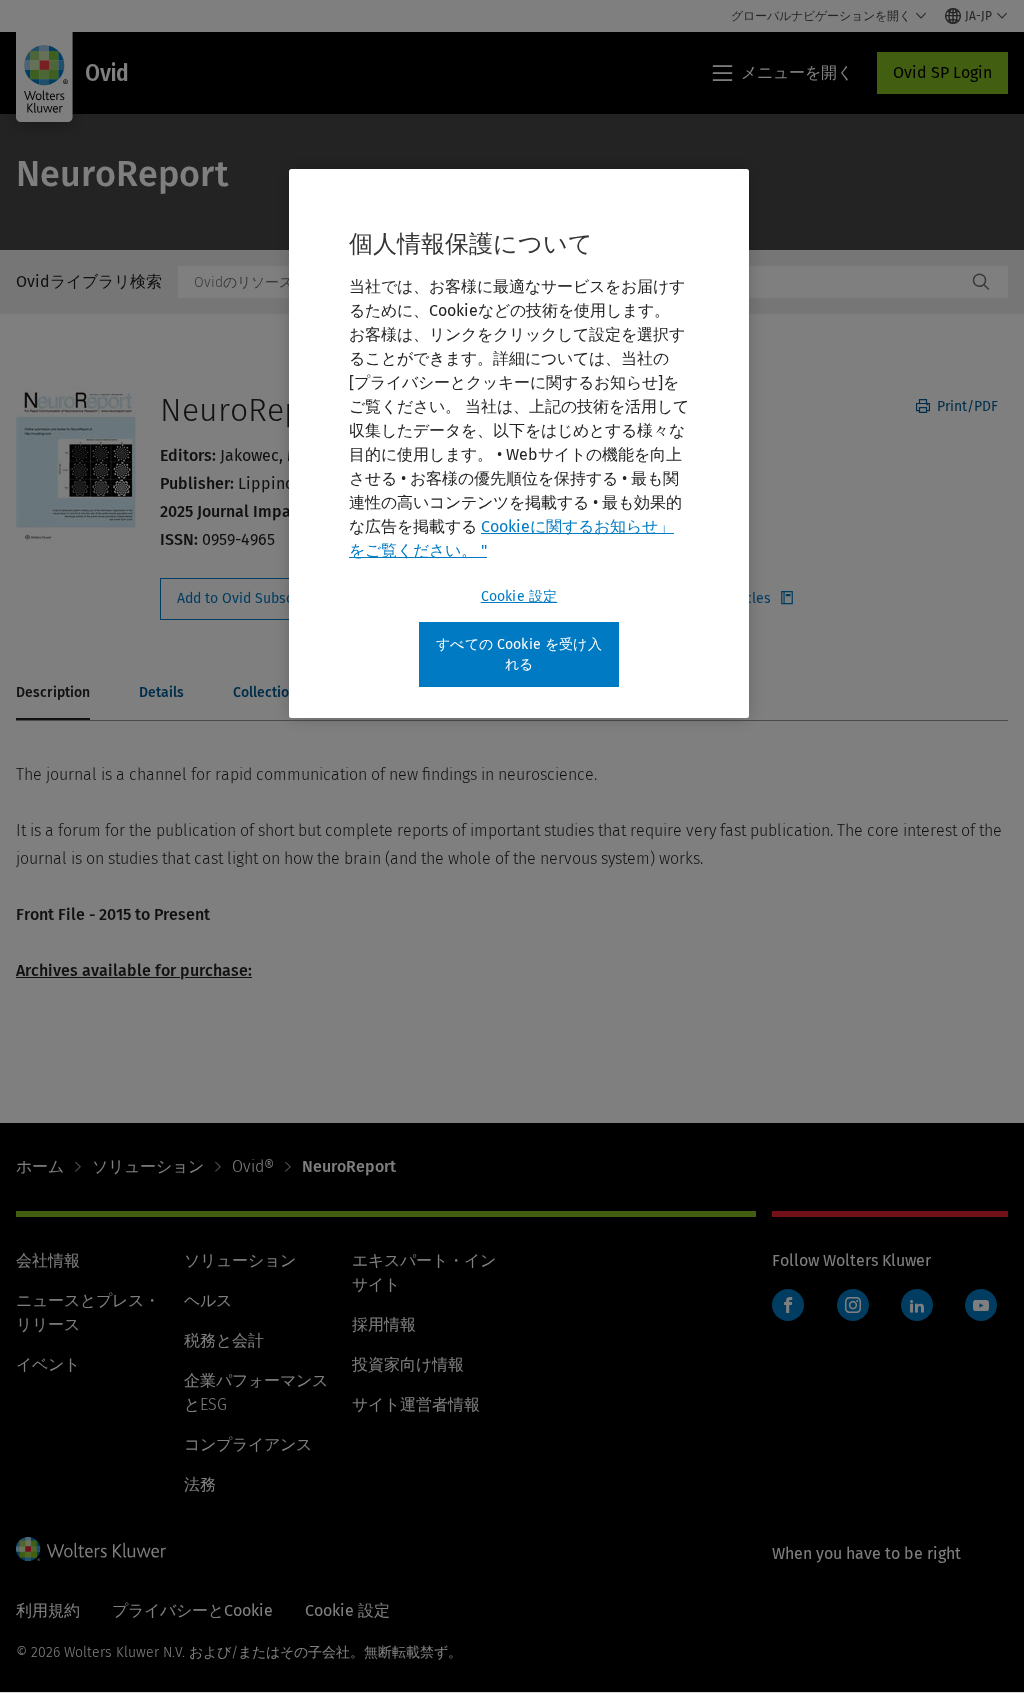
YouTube (981, 1305)
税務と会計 (224, 1340)
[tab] (53, 694)
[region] (519, 443)
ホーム (40, 1166)
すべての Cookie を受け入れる (519, 654)
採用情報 (384, 1324)
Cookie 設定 (519, 596)
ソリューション (148, 1166)
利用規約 (48, 1610)
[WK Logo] (91, 1549)
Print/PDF (965, 406)
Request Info (268, 599)
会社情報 (48, 1260)
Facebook (788, 1305)
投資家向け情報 (408, 1364)
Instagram (853, 1305)
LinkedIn (917, 1305)
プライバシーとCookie (192, 1610)
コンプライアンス (248, 1444)
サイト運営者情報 (416, 1404)
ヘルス (208, 1300)
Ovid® (253, 1166)
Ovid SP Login (942, 72)
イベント (48, 1364)
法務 (200, 1484)
